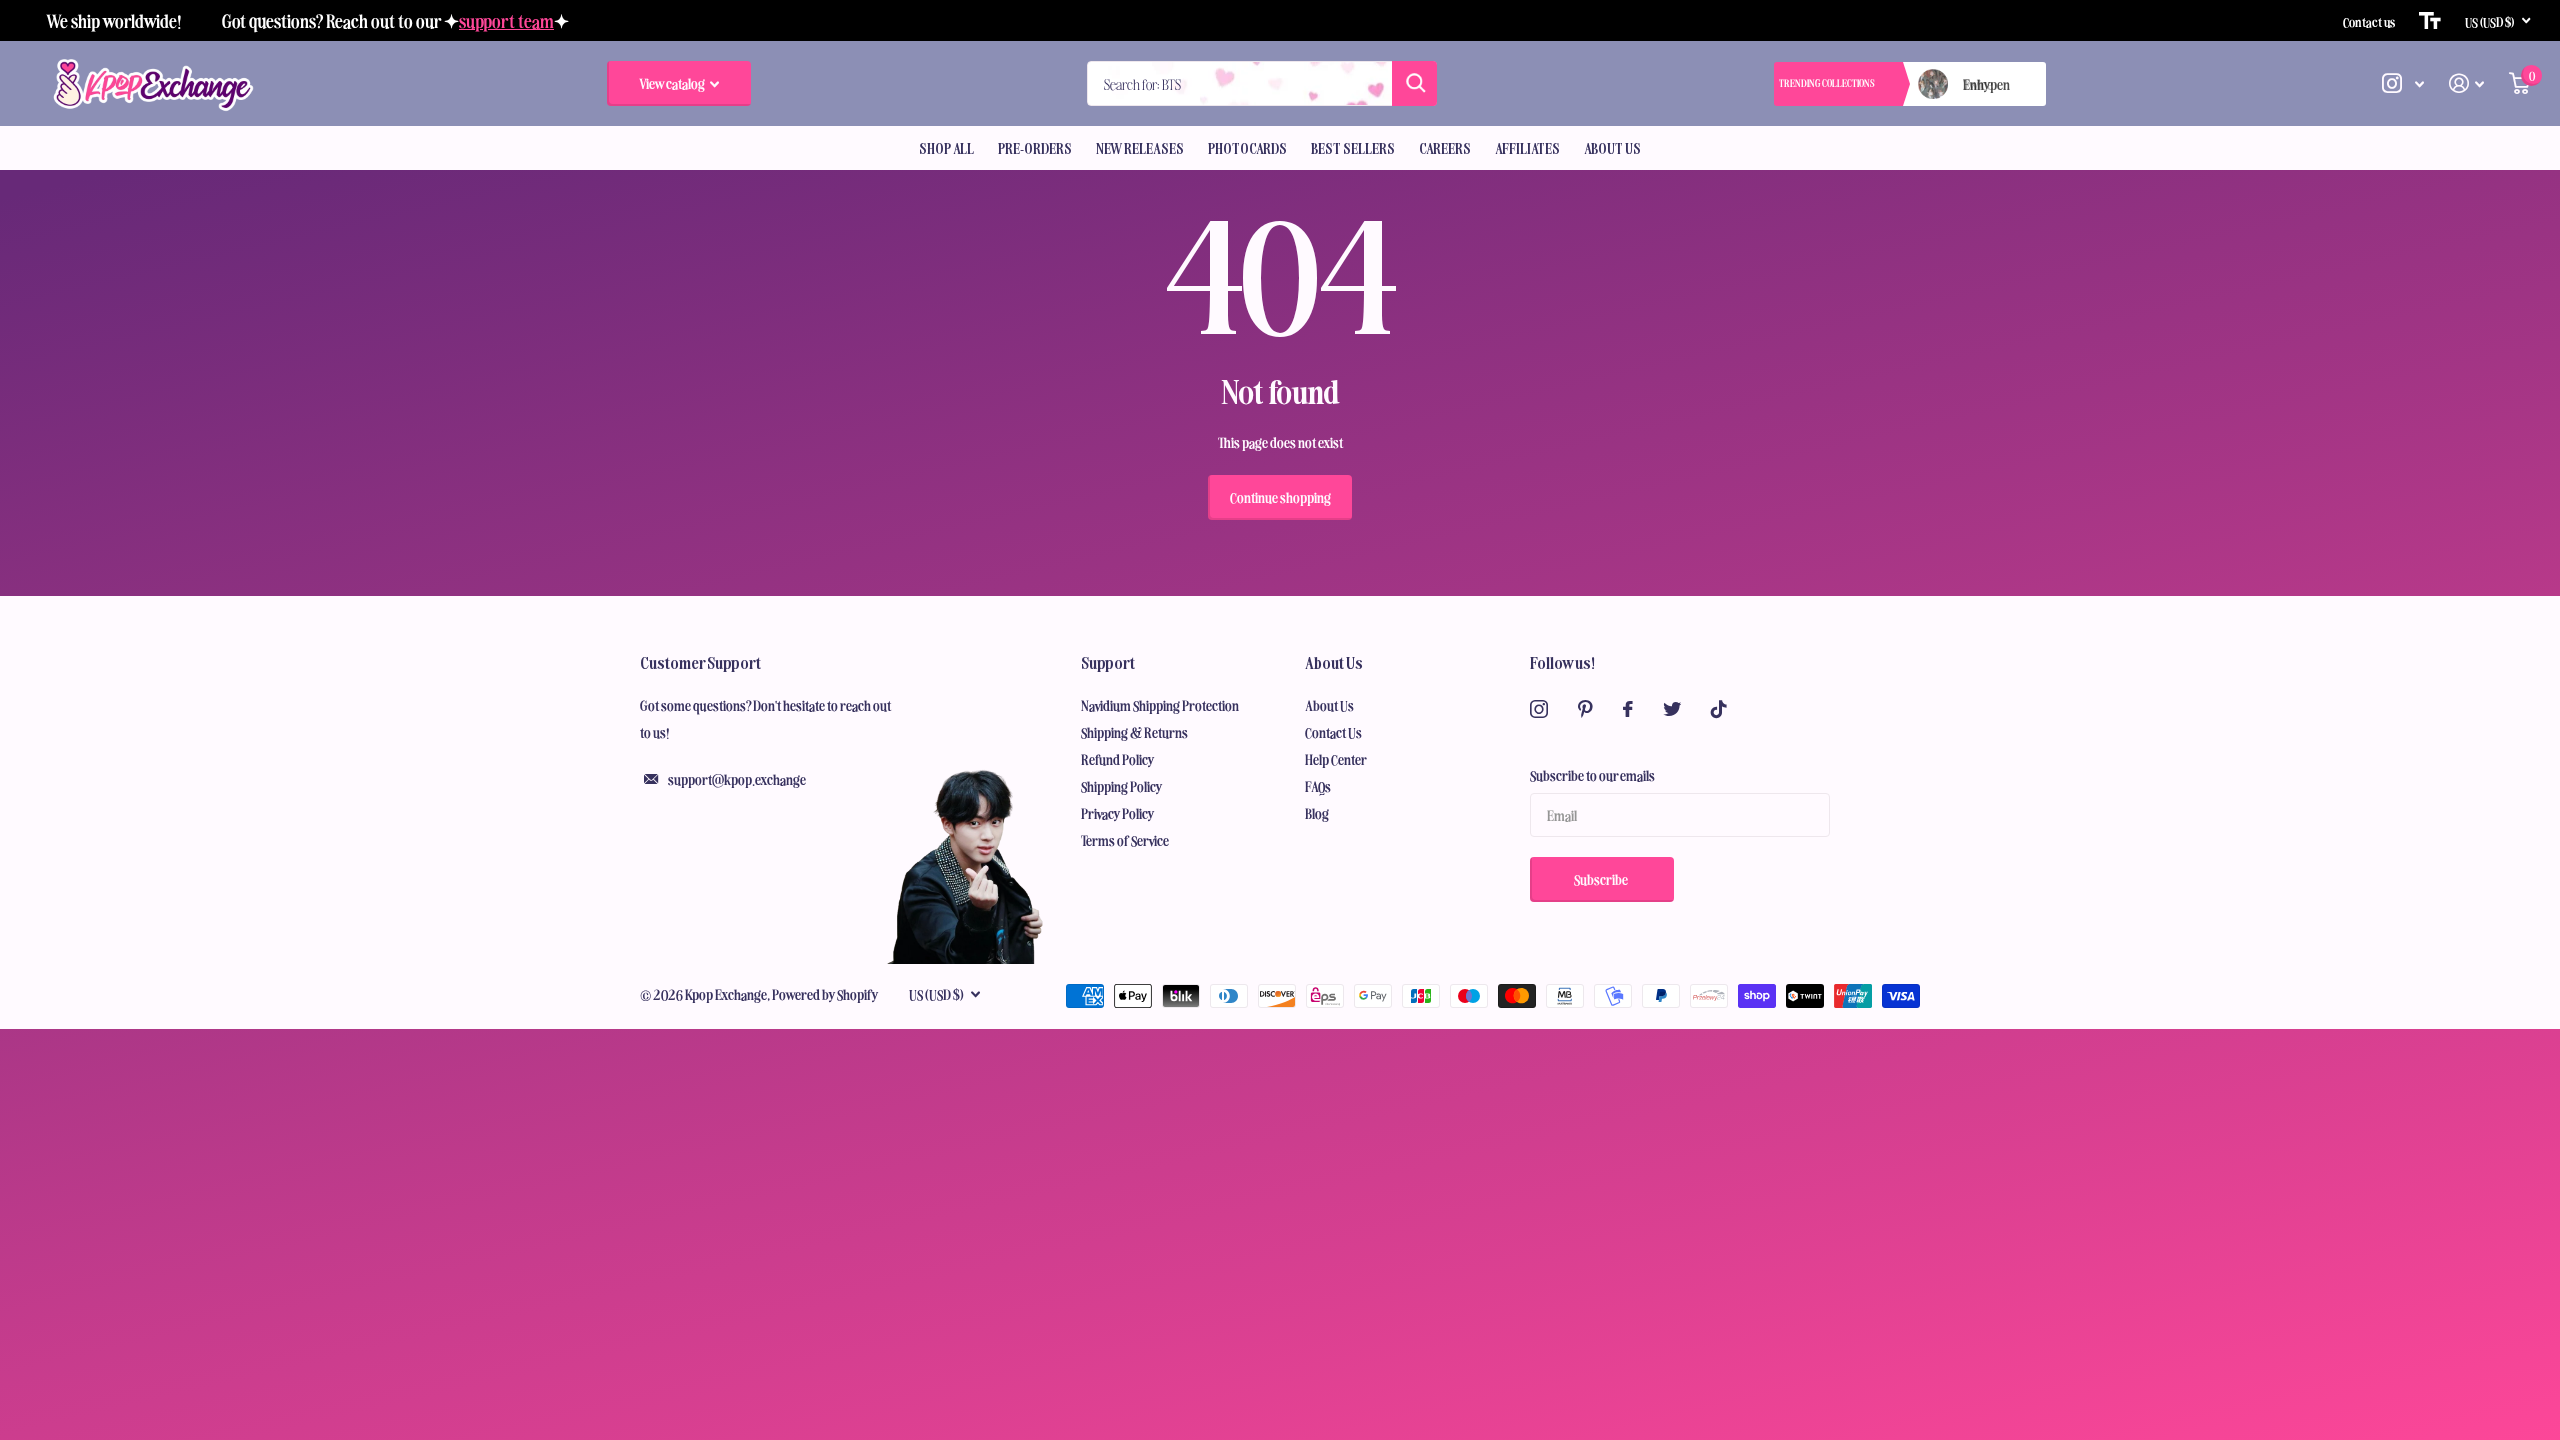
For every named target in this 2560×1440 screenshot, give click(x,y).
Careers (1445, 148)
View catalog (673, 83)
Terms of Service (1125, 840)
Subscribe (1602, 879)
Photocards (1247, 148)
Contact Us (1333, 732)
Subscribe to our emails (1592, 775)
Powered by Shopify (825, 994)
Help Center (1336, 759)
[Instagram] (1539, 709)
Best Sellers (1353, 148)
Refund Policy (1118, 759)
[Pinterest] (1585, 709)
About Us (1612, 148)
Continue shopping (1280, 497)
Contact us (2369, 21)
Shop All (946, 148)
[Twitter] (1672, 709)
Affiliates (1527, 148)
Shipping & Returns (1134, 732)
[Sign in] (2467, 83)
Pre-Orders (1035, 148)
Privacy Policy (1118, 813)
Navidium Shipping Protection (1160, 705)
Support (1108, 662)
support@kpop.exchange (737, 779)
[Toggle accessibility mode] (2430, 21)
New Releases (1140, 148)
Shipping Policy (1122, 786)
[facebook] (1628, 709)
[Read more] (2403, 83)
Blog (1317, 813)
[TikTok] (1719, 709)
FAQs (1318, 786)
